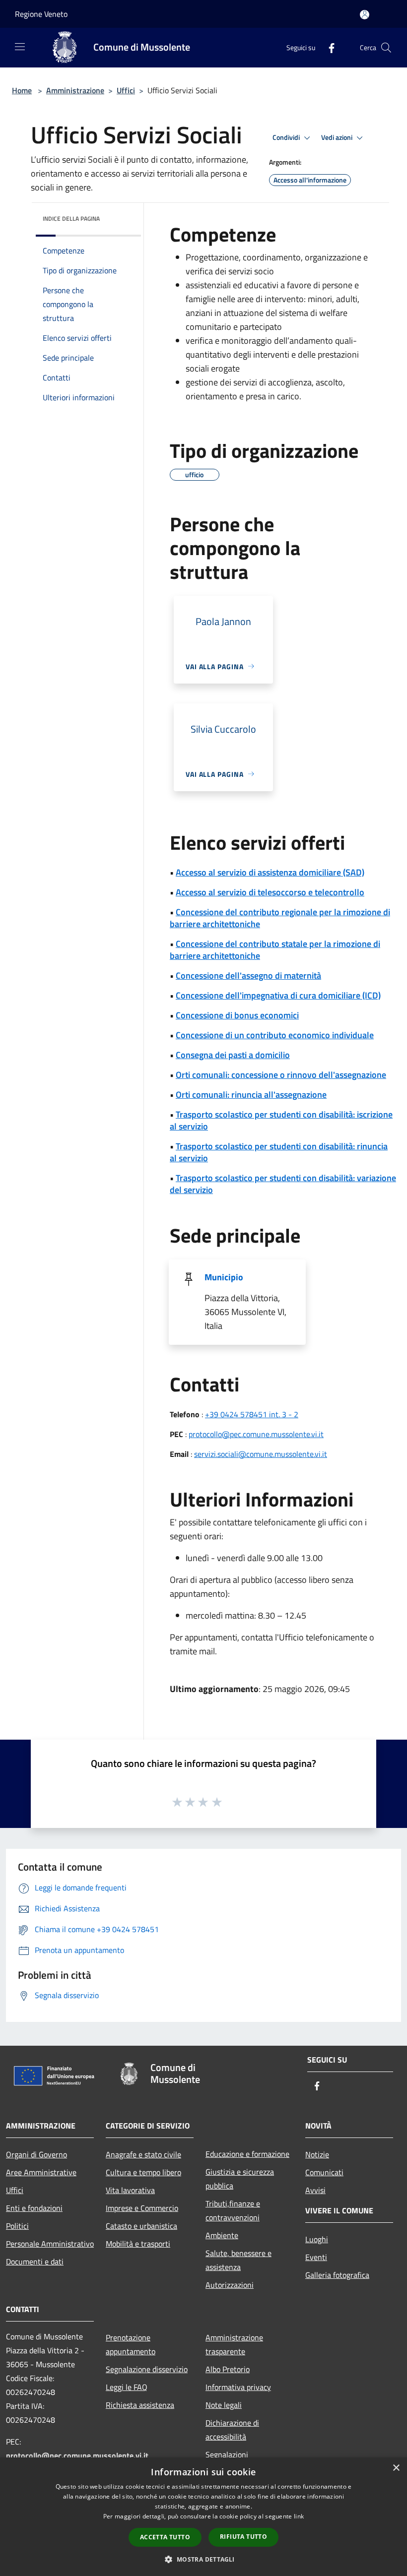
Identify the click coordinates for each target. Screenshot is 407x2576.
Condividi (287, 137)
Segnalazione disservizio (147, 2369)
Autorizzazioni (230, 2285)
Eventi (316, 2257)
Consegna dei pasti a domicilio (233, 1055)
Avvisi (315, 2190)
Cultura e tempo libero (143, 2172)
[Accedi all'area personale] (365, 15)
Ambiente (222, 2235)
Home (22, 90)
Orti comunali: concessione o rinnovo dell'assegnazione (281, 1075)
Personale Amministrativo (50, 2244)
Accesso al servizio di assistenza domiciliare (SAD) (270, 872)
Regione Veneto (41, 14)
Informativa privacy (238, 2387)
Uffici (126, 90)
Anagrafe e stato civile (143, 2154)
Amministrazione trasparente (234, 2344)
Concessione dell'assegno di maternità (248, 975)
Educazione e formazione (247, 2154)
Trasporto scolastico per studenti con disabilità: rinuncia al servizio (279, 1152)
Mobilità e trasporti (138, 2244)
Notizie (317, 2154)
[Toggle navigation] (20, 47)
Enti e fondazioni (34, 2208)
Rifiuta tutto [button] (243, 2537)
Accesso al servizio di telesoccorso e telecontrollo (270, 892)
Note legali (224, 2405)
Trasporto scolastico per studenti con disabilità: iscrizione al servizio (281, 1120)
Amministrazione (75, 90)
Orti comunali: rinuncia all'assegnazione (251, 1095)
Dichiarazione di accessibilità (232, 2430)
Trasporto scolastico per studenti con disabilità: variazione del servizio (283, 1184)
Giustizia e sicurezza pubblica (240, 2179)
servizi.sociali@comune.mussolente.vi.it (261, 1454)
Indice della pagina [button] (71, 219)
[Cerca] (386, 48)
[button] (203, 2559)
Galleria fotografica (337, 2275)
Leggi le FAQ (127, 2387)
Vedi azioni (338, 137)
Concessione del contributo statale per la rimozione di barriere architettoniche (275, 950)
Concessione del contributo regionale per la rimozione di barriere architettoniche (280, 918)
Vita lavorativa (130, 2190)
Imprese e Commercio (142, 2208)
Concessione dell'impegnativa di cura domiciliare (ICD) (278, 995)
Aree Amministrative (41, 2172)
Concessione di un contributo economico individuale (275, 1035)
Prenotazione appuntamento (131, 2344)
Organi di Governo (36, 2154)
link (299, 2516)
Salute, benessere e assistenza (238, 2260)
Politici (17, 2226)
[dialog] (203, 2517)
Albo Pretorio (228, 2369)
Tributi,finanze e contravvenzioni (233, 2210)
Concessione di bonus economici (237, 1015)
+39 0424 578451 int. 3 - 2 (252, 1414)
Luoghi (317, 2239)
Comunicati (324, 2172)
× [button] (396, 2468)
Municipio (224, 1277)
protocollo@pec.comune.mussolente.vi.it (256, 1434)
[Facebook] (328, 47)
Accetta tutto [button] (165, 2537)
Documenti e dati (35, 2262)
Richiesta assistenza (140, 2405)
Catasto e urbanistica (141, 2226)
